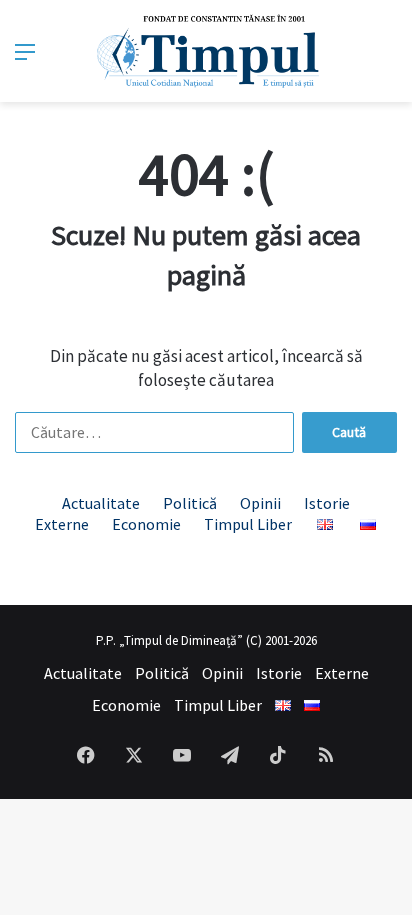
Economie (146, 524)
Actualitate (101, 503)
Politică (190, 503)
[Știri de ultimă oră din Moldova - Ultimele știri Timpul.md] (206, 51)
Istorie (327, 503)
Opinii (260, 503)
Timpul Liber (248, 524)
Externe (62, 524)
